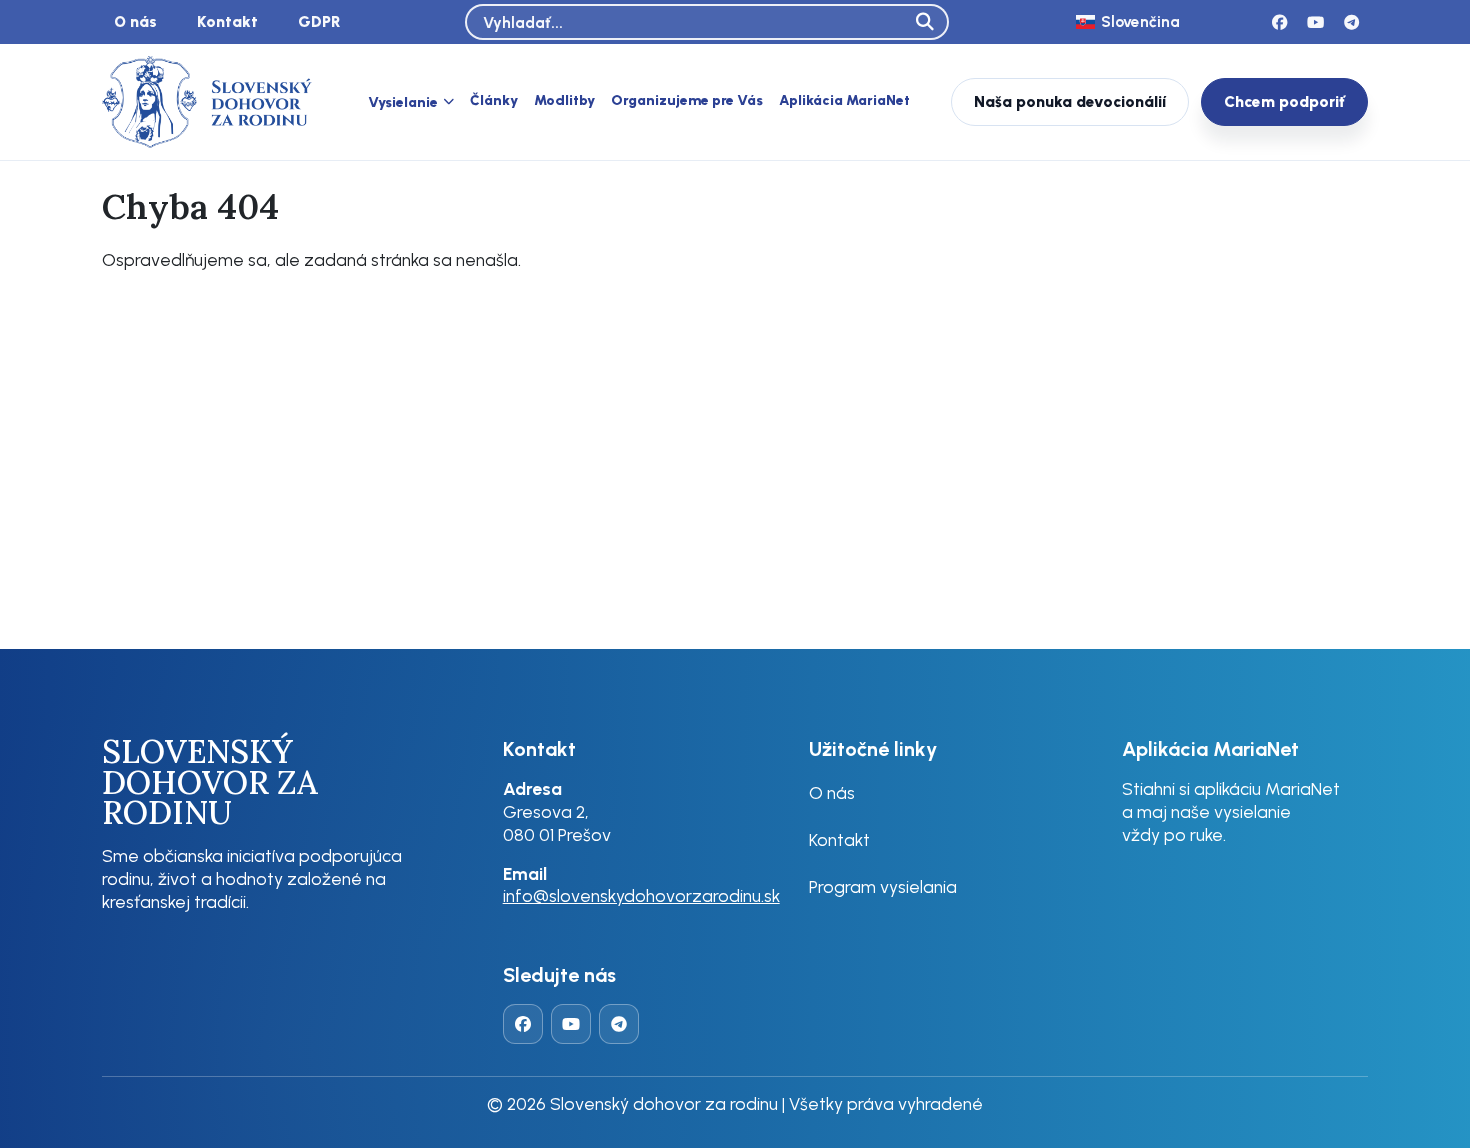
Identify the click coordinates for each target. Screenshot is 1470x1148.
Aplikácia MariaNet (844, 100)
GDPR (319, 21)
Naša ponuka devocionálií (1070, 101)
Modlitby (564, 100)
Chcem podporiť (1284, 101)
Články (494, 100)
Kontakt (227, 21)
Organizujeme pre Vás (687, 100)
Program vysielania (883, 886)
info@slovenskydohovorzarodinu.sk (641, 895)
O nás (135, 21)
